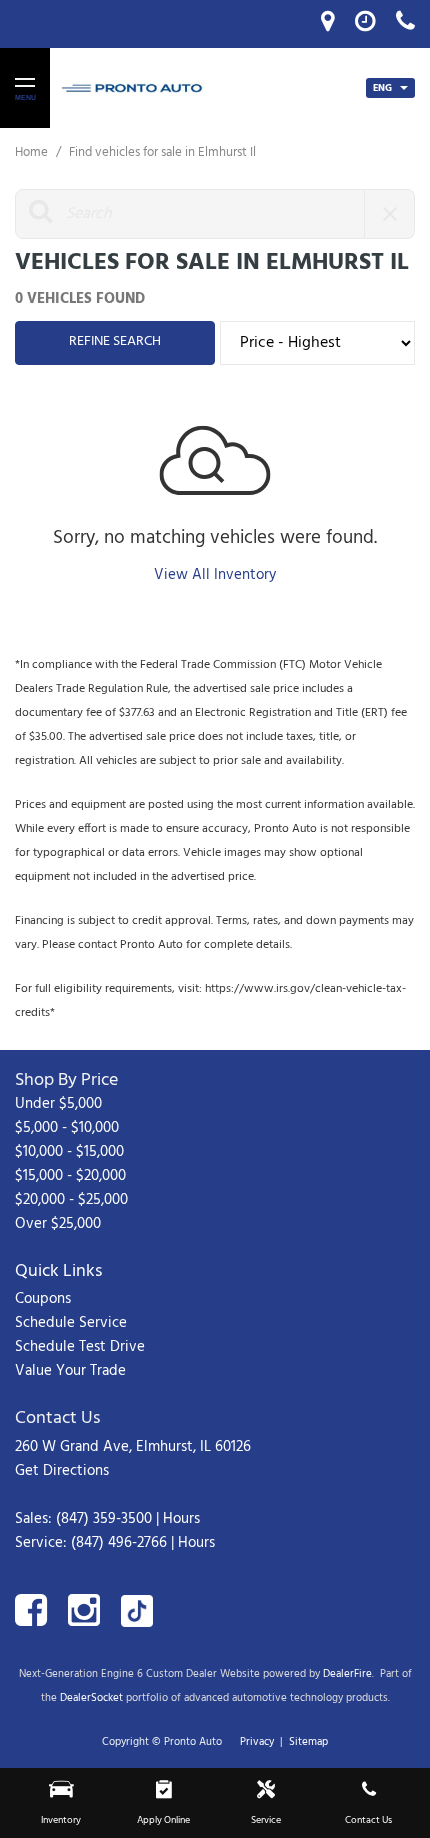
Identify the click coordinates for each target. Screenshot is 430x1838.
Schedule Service (71, 1323)
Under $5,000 (58, 1104)
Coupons (43, 1299)
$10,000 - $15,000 (69, 1152)
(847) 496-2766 (119, 1543)
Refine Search (115, 341)
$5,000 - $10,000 (67, 1128)
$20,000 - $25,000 (71, 1200)
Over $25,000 (58, 1224)
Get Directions (62, 1471)
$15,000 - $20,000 (70, 1176)
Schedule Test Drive (80, 1347)
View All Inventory (215, 575)
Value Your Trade (70, 1371)
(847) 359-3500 (104, 1519)
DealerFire (347, 1674)
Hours (181, 1519)
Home (33, 152)
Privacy (257, 1742)
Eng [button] (384, 88)
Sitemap (308, 1742)
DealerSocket (91, 1698)
